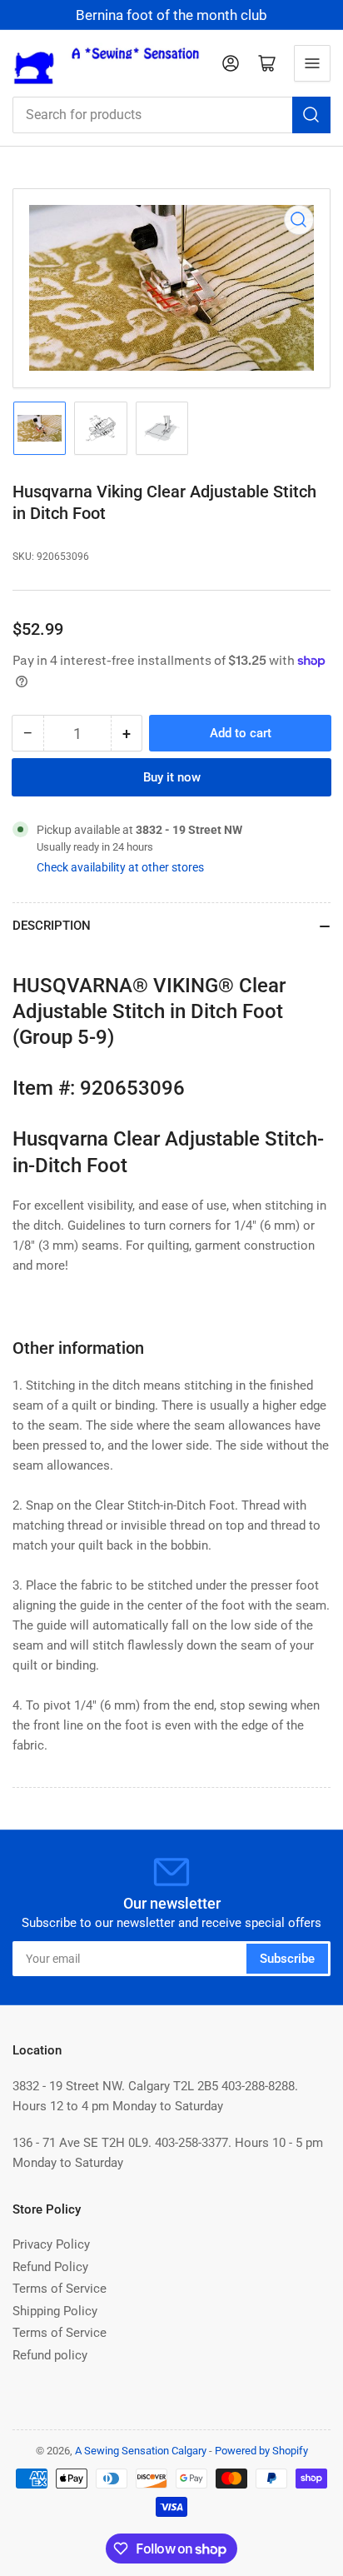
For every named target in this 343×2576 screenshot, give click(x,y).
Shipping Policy (55, 2311)
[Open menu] (312, 63)
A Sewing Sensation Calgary (141, 2451)
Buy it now (172, 777)
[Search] (311, 115)
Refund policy (50, 2355)
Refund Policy (50, 2267)
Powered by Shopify (261, 2451)
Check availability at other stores (120, 867)
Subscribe (287, 1959)
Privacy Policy (51, 2244)
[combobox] (171, 115)
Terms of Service (60, 2289)
